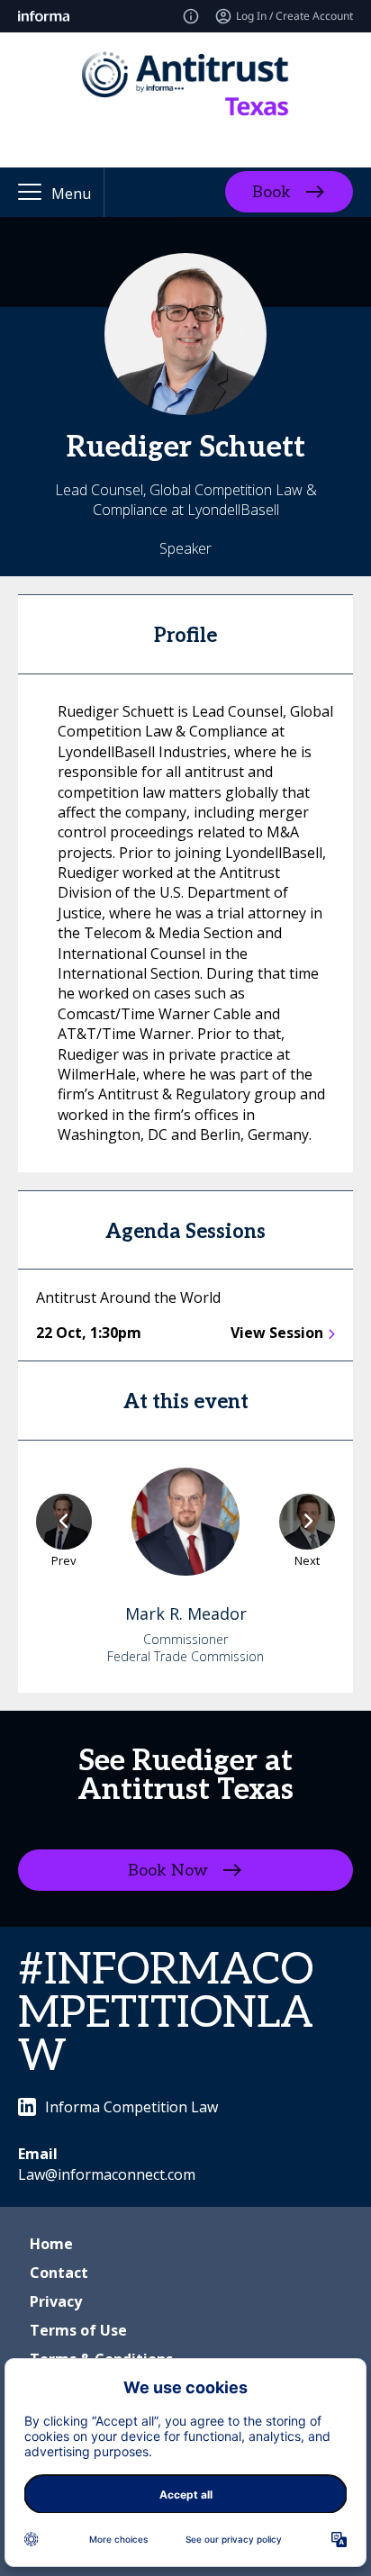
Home (51, 2244)
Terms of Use (78, 2330)
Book (271, 192)
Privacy (56, 2301)
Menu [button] (71, 194)
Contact (59, 2273)
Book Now (168, 1870)
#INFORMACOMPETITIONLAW (166, 2014)
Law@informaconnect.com (107, 2174)
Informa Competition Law (131, 2107)
